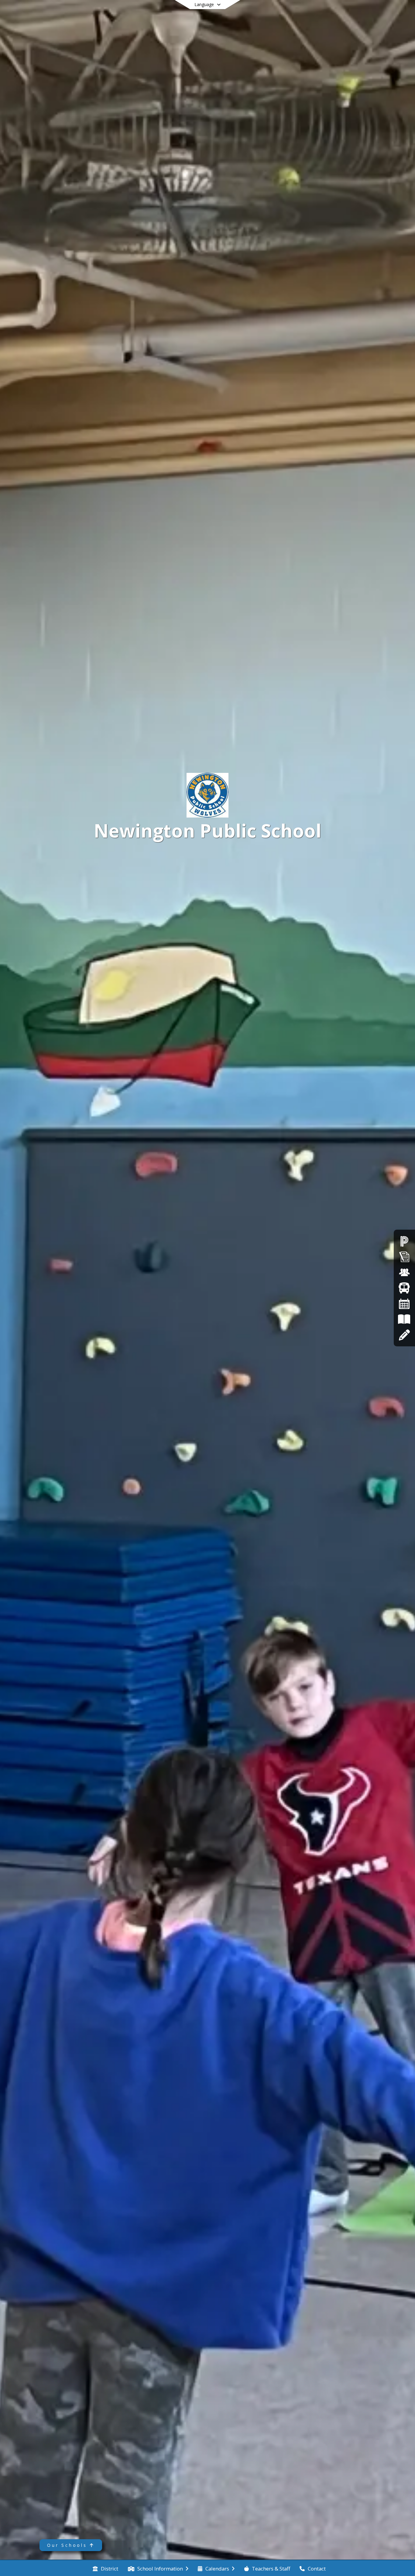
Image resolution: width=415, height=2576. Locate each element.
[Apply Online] (404, 1335)
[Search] (358, 13)
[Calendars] (404, 1304)
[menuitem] (105, 2568)
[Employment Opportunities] (404, 1272)
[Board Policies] (404, 1319)
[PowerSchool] (404, 1241)
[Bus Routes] (404, 1288)
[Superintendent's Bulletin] (404, 1257)
